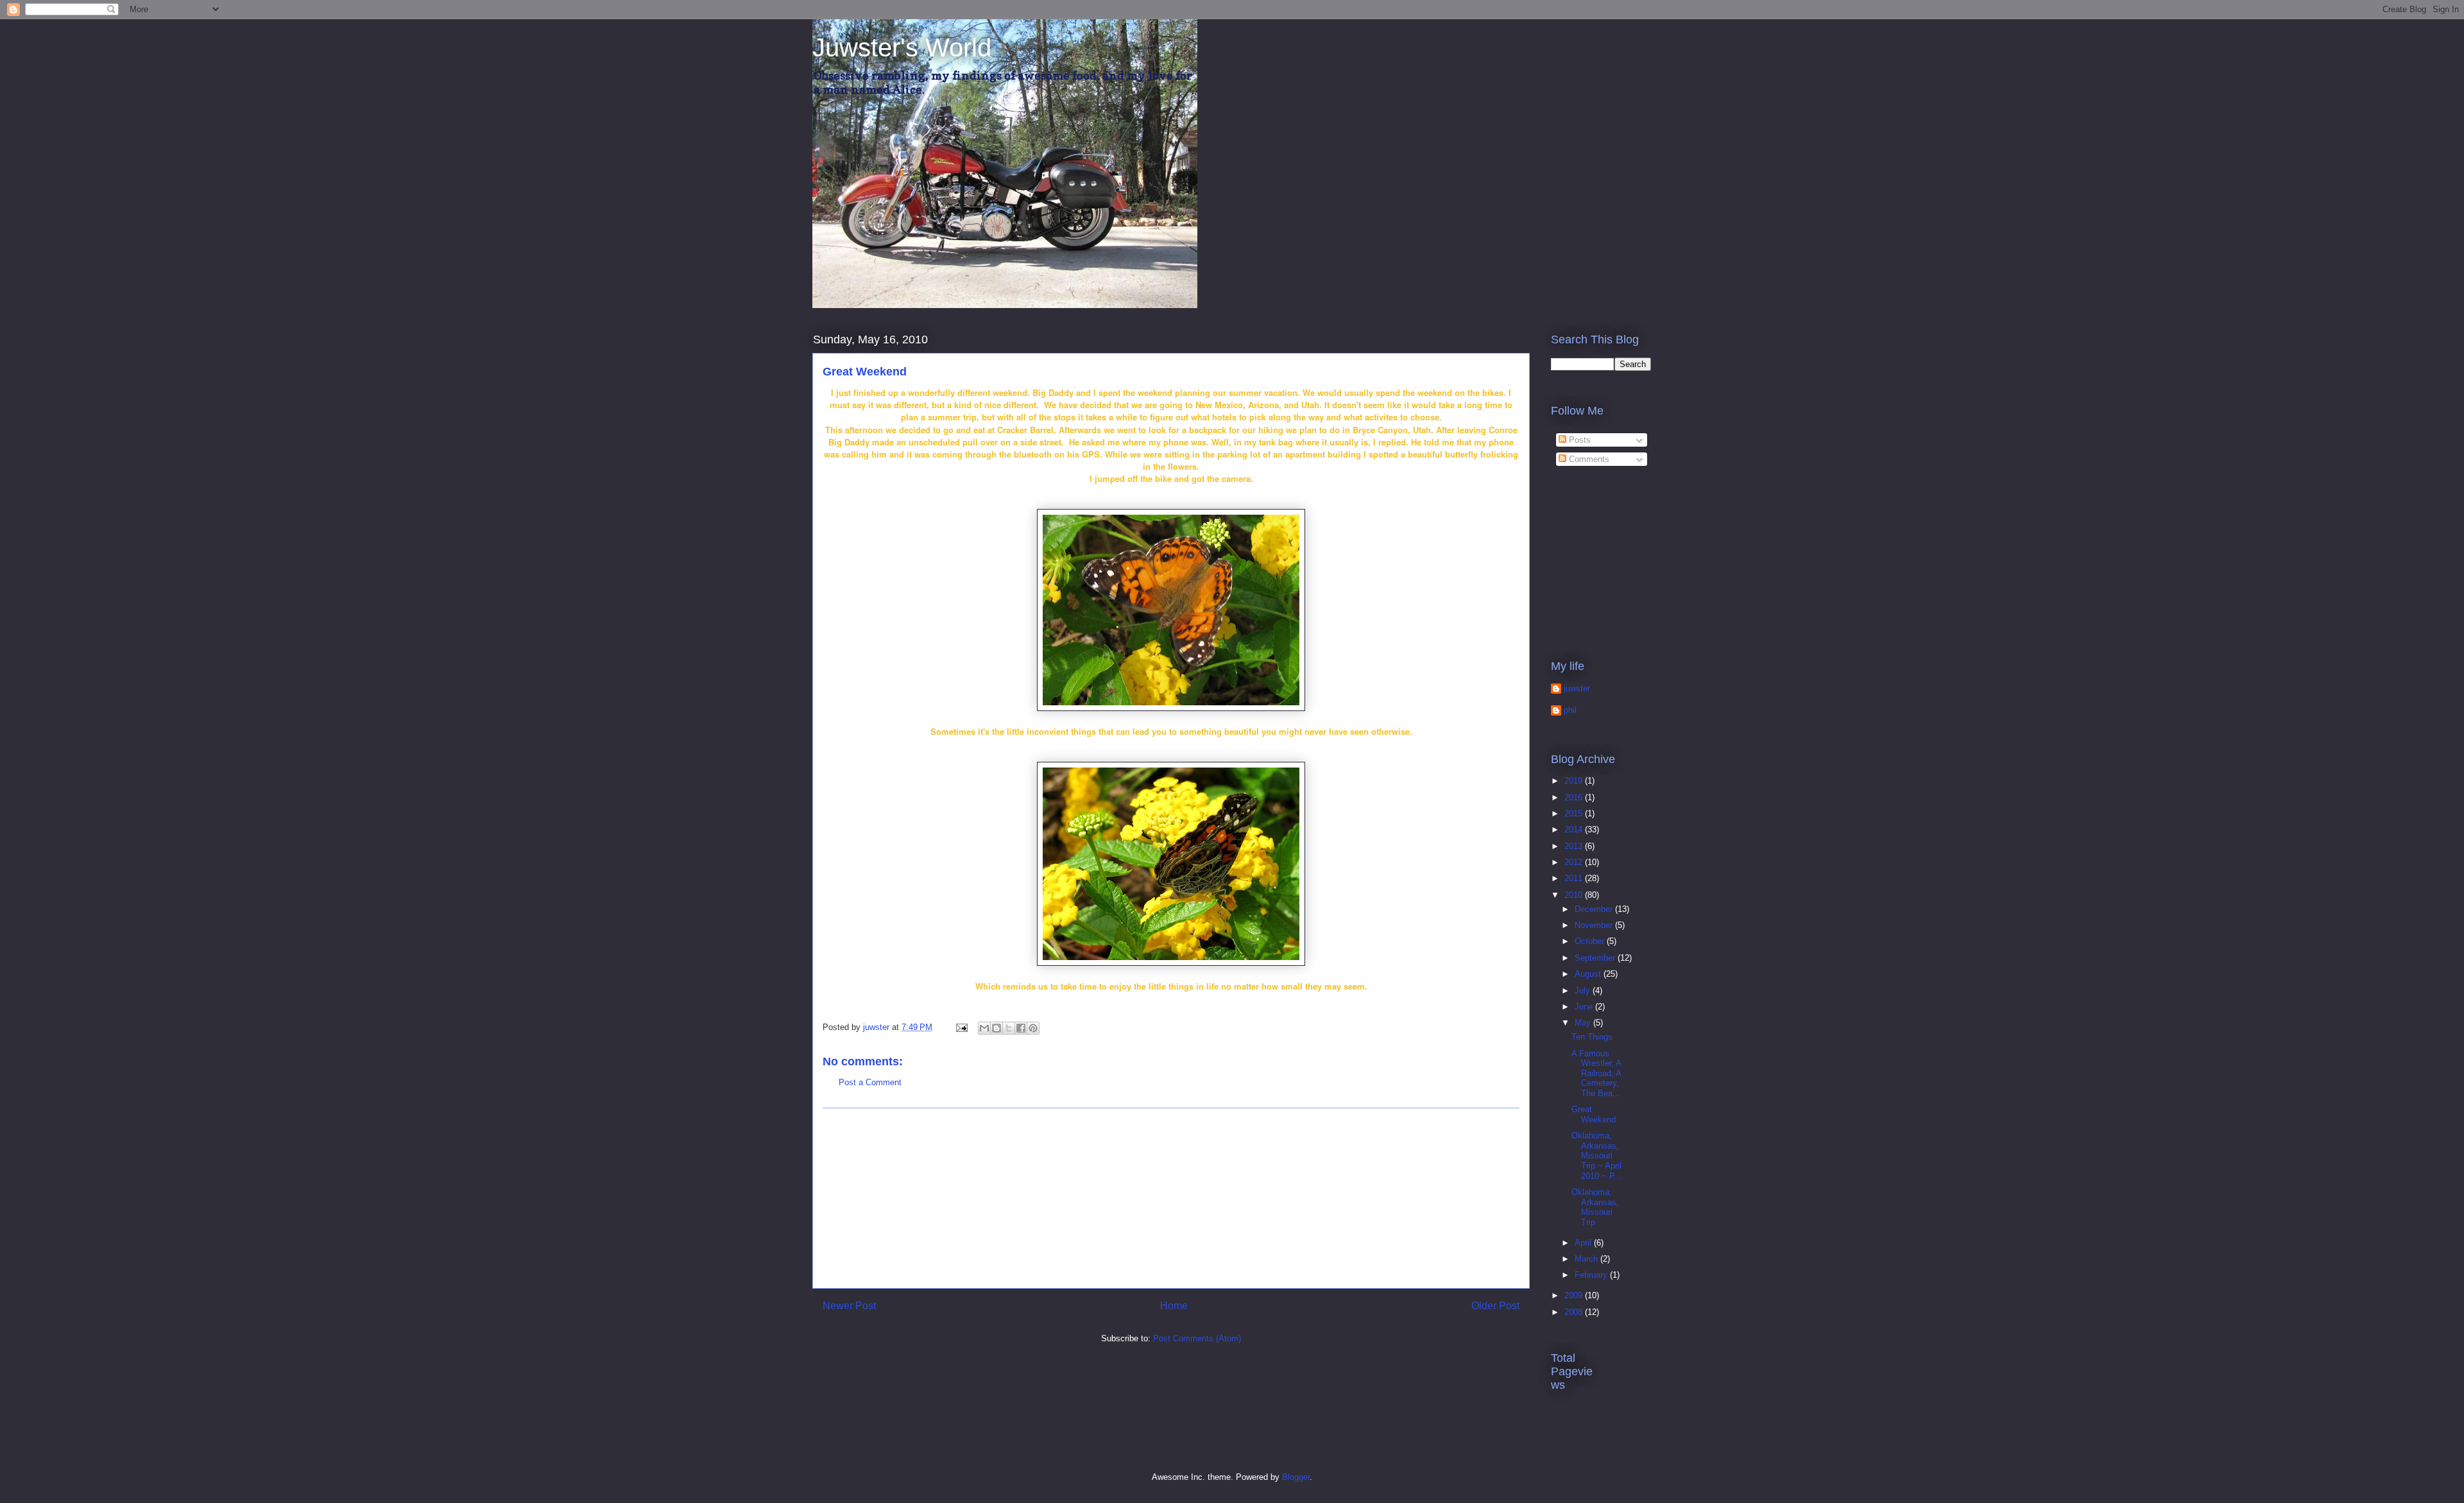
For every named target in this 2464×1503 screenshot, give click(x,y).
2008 (1575, 1312)
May (1584, 1023)
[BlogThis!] (997, 1028)
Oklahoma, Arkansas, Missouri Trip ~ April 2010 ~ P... (1596, 1155)
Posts (1579, 440)
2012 (1575, 862)
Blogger (1296, 1477)
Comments (1588, 459)
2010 (1575, 895)
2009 (1575, 1295)
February (1592, 1275)
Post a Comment (870, 1082)
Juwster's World (902, 47)
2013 (1575, 846)
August (1589, 974)
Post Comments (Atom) (1197, 1338)
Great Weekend (1594, 1114)
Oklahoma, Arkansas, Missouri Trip (1595, 1207)
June (1585, 1007)
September (1596, 958)
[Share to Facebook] (1021, 1028)
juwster (1577, 688)
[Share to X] (1009, 1028)
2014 (1575, 829)
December (1595, 909)
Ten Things (1592, 1037)
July (1584, 991)
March (1587, 1259)
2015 (1575, 813)
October (1591, 941)
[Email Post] (961, 1027)
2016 (1575, 797)
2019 (1575, 781)
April (1584, 1243)
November (1595, 925)
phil (1570, 710)
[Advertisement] (1171, 1198)
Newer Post (849, 1306)
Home (1174, 1306)
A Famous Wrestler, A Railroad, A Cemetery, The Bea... (1596, 1073)
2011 (1575, 878)
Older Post (1495, 1306)
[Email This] (984, 1028)
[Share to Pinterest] (1033, 1028)
